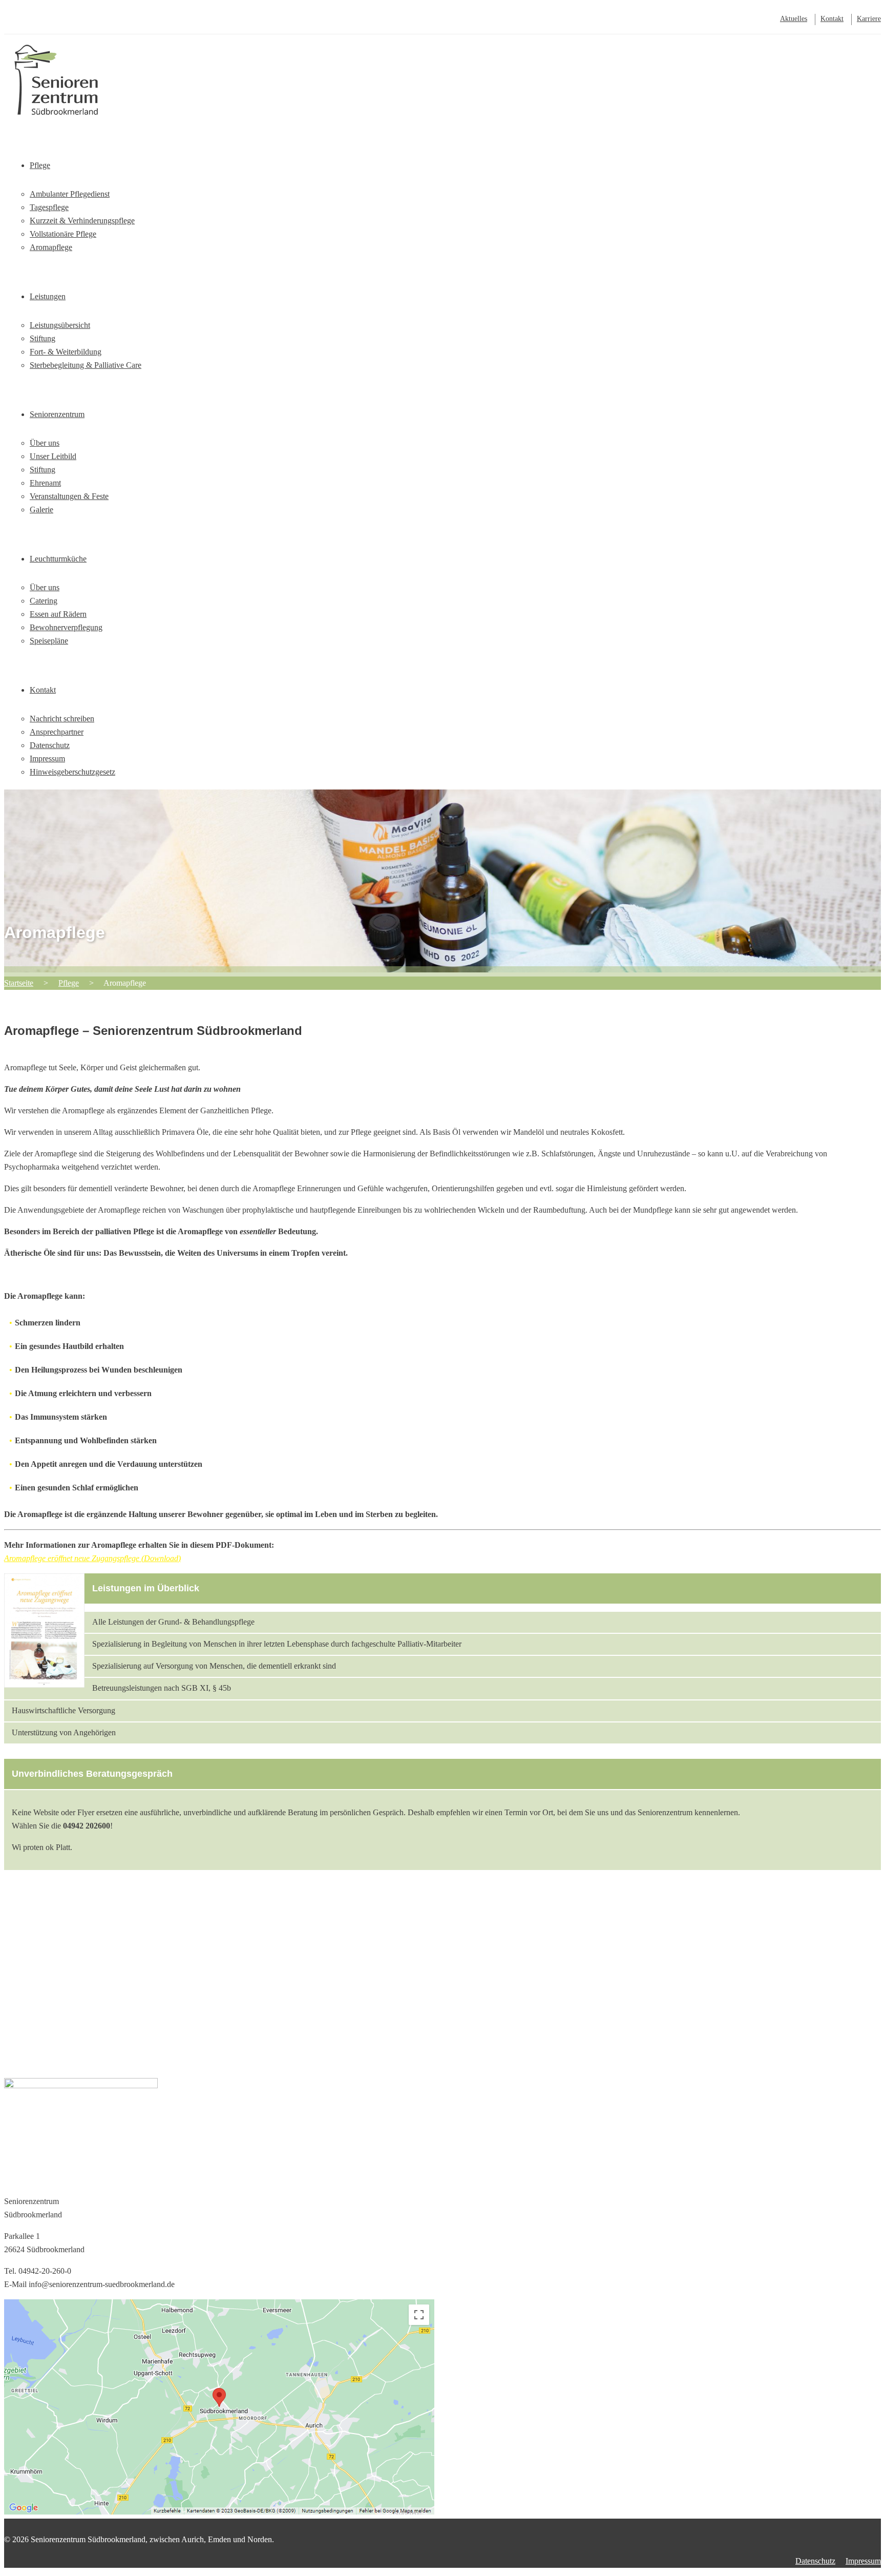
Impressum (47, 759)
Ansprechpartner (57, 732)
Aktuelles (794, 19)
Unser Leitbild (53, 456)
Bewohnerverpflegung (66, 627)
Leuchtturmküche (58, 559)
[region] (442, 1993)
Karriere (869, 19)
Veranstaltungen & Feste (69, 496)
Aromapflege (51, 247)
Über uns (45, 443)
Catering (44, 601)
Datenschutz (50, 745)
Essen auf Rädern (58, 614)
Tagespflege (49, 207)
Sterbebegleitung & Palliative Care (86, 365)
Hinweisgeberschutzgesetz (72, 772)
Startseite (44, 101)
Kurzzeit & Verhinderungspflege (82, 221)
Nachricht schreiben (62, 719)
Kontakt (832, 19)
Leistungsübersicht (60, 325)
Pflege (40, 165)
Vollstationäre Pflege (63, 234)
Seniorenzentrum (57, 414)
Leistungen (48, 296)
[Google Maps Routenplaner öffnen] (219, 2512)
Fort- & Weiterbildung (66, 352)
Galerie (41, 510)
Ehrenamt (45, 483)
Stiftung (43, 338)
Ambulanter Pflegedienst (70, 194)
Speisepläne (49, 641)
